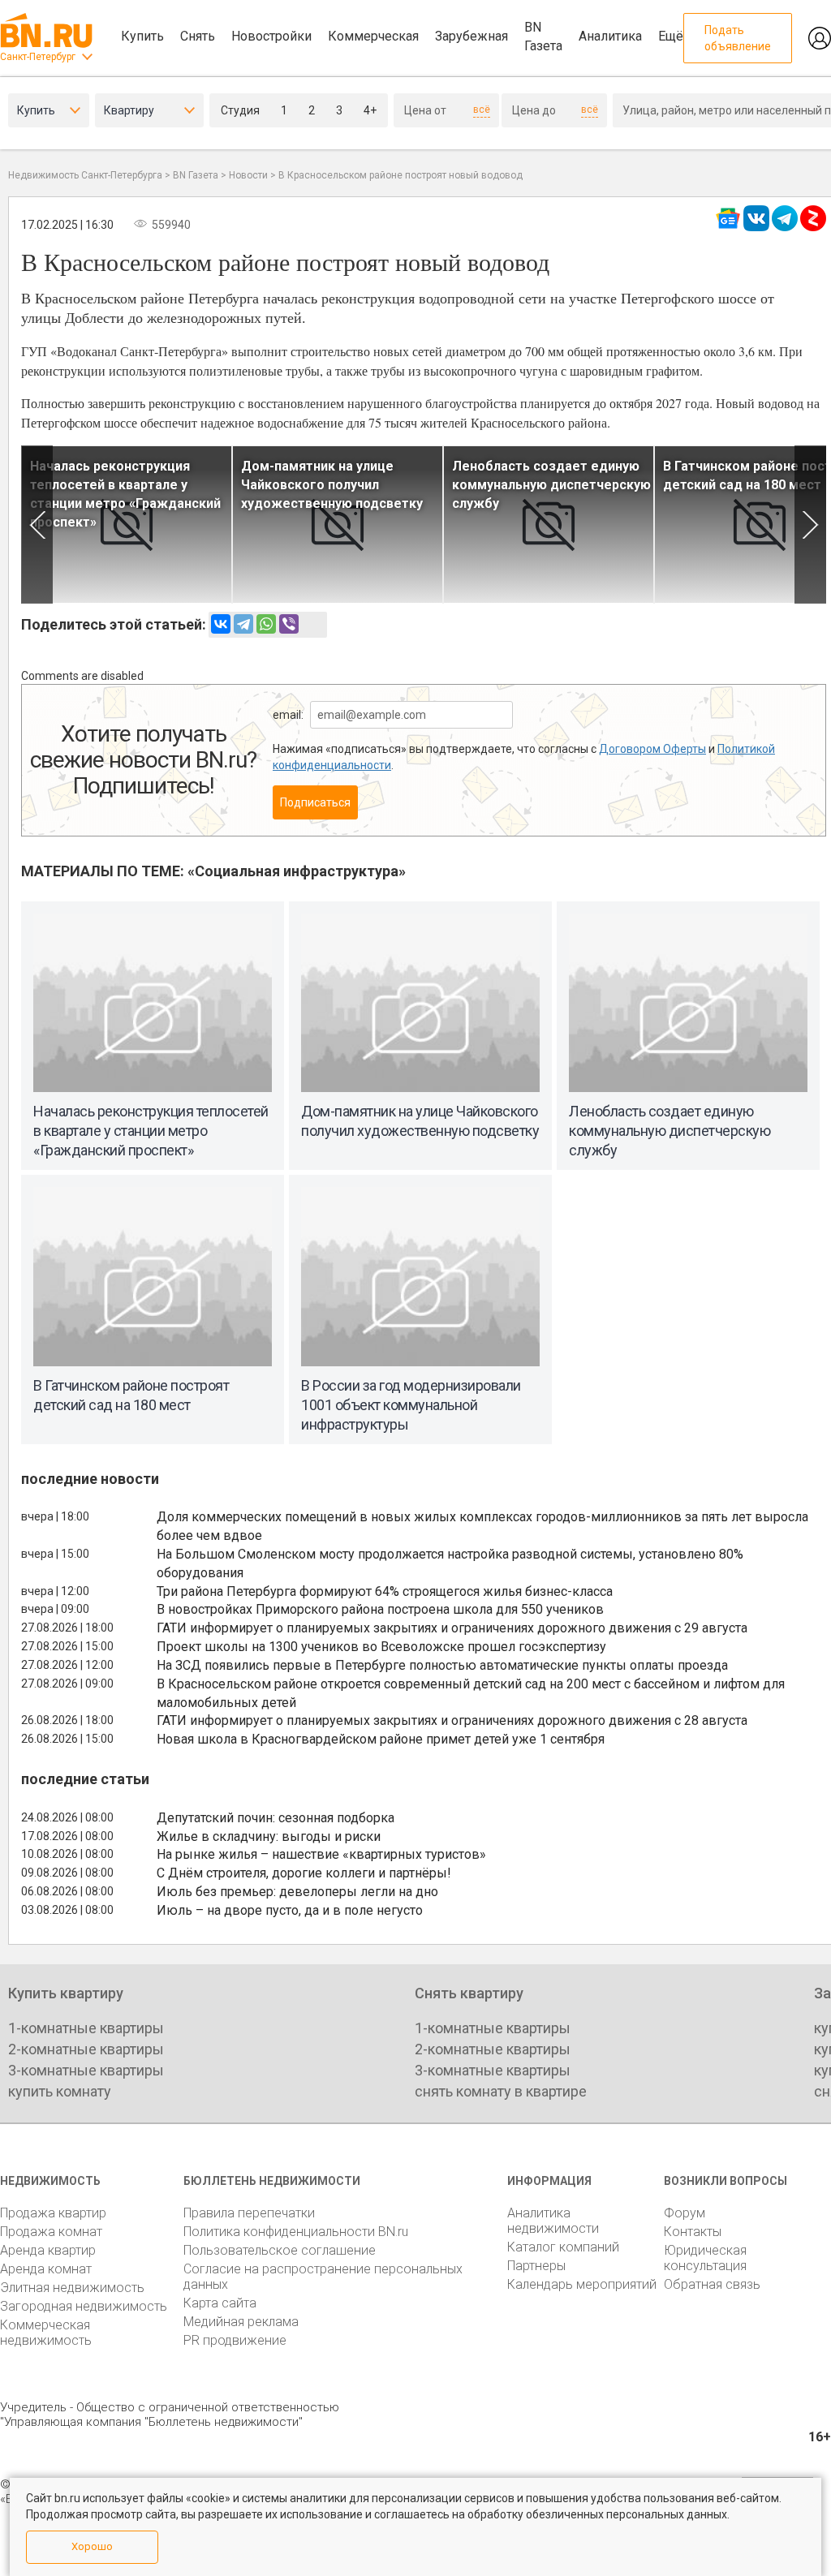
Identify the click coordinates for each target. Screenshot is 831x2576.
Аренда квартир (48, 2250)
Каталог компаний (563, 2247)
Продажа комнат (51, 2232)
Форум (685, 2213)
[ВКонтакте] (221, 624)
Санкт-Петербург (38, 57)
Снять (198, 36)
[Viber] (289, 624)
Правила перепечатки (249, 2213)
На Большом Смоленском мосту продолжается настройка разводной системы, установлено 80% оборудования (450, 1563)
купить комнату (60, 2091)
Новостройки (271, 36)
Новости (248, 175)
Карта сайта (220, 2303)
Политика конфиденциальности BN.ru (296, 2232)
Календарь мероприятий (582, 2284)
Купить (142, 36)
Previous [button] (37, 525)
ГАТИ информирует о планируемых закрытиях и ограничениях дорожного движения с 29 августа (452, 1628)
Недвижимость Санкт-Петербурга (85, 175)
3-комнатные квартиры (86, 2070)
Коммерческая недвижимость (46, 2333)
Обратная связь (712, 2284)
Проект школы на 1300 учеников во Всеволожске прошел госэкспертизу (381, 1647)
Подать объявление (738, 38)
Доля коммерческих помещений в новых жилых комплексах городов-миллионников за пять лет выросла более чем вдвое (482, 1526)
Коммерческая (373, 36)
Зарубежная (471, 36)
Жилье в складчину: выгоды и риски (269, 1836)
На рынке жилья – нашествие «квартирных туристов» (321, 1854)
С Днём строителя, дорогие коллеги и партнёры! (304, 1873)
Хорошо (92, 2546)
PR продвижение (235, 2340)
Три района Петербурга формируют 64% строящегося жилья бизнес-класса (385, 1591)
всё (482, 110)
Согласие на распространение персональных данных (323, 2277)
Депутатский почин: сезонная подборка (276, 1818)
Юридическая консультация (705, 2258)
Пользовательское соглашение (280, 2250)
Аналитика (610, 36)
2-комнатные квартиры (86, 2049)
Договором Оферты (652, 749)
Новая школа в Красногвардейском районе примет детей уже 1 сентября (381, 1739)
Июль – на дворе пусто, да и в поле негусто (290, 1910)
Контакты (693, 2232)
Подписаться (315, 802)
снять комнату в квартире (501, 2091)
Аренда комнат (46, 2269)
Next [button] (810, 525)
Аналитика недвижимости (553, 2221)
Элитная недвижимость (72, 2288)
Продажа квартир (53, 2213)
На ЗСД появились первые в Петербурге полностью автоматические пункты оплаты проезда (442, 1665)
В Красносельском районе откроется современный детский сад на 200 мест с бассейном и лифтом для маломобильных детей (471, 1693)
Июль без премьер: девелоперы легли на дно (297, 1892)
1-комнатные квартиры (86, 2028)
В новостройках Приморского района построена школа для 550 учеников (380, 1609)
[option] (127, 525)
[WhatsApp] (266, 624)
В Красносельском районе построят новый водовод (400, 175)
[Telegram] (243, 624)
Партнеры (536, 2266)
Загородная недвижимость (84, 2306)
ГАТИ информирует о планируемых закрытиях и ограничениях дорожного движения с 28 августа (452, 1720)
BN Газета (543, 37)
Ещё (671, 36)
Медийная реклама (241, 2322)
